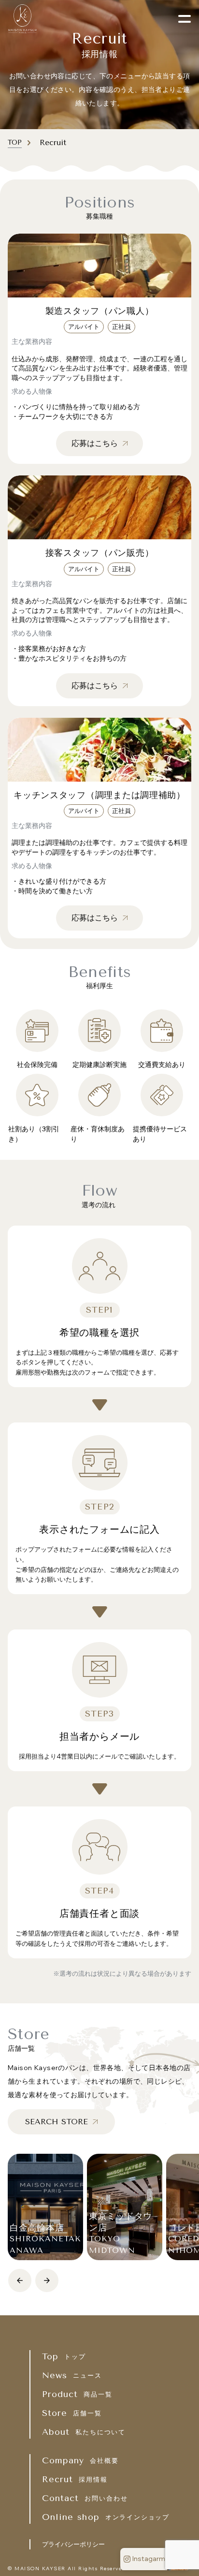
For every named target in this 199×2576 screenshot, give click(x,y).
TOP (15, 142)
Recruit (51, 142)
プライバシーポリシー (73, 2544)
